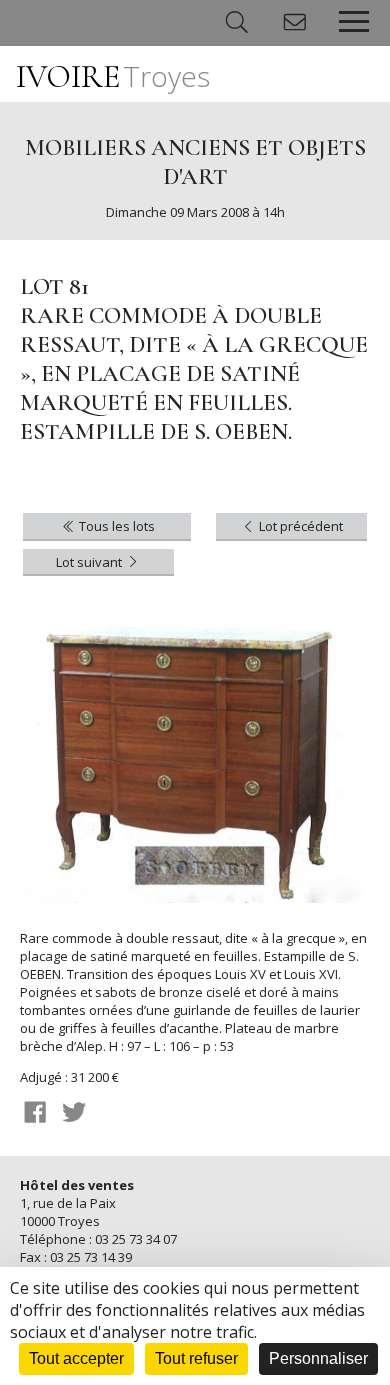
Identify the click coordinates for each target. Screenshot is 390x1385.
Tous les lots (115, 526)
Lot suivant (90, 562)
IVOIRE (113, 76)
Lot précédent (299, 526)
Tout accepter (76, 1358)
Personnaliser (318, 1358)
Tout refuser (196, 1358)
